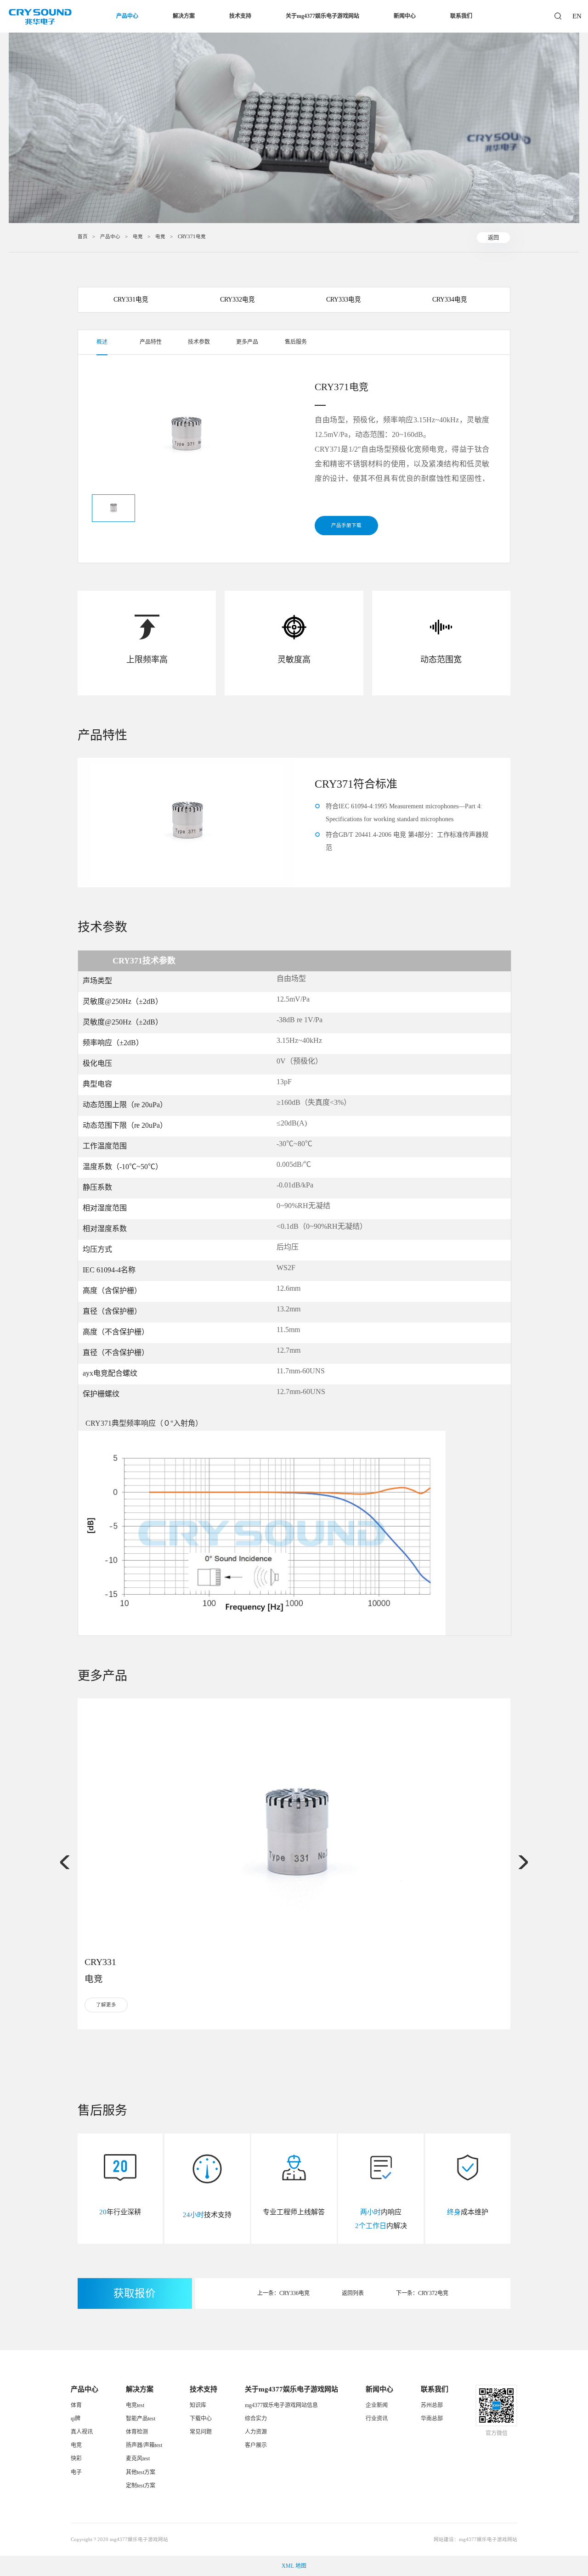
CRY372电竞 (433, 2293)
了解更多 (106, 2005)
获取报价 (135, 2293)
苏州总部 (432, 2405)
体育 (76, 2405)
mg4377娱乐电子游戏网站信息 (281, 2405)
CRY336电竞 (294, 2293)
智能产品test (141, 2419)
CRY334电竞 (450, 300)
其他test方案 (141, 2472)
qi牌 (76, 2419)
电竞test (135, 2405)
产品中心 (127, 16)
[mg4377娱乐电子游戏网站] (40, 17)
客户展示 (256, 2445)
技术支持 (240, 16)
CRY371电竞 (192, 237)
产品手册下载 (346, 525)
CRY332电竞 (237, 300)
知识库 (198, 2405)
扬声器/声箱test (144, 2445)
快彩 (76, 2458)
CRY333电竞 (344, 300)
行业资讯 (377, 2419)
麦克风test (138, 2458)
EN (576, 16)
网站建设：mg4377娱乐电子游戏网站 (475, 2540)
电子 (76, 2472)
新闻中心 (405, 16)
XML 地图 (294, 2566)
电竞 (138, 237)
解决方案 (184, 16)
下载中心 (201, 2419)
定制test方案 (141, 2486)
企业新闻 (377, 2405)
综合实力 (256, 2419)
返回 (493, 237)
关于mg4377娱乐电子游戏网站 (322, 16)
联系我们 (461, 16)
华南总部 (432, 2419)
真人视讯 (82, 2432)
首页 (83, 237)
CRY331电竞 (131, 300)
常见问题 (201, 2432)
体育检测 (137, 2432)
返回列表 (353, 2293)
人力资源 (256, 2432)
